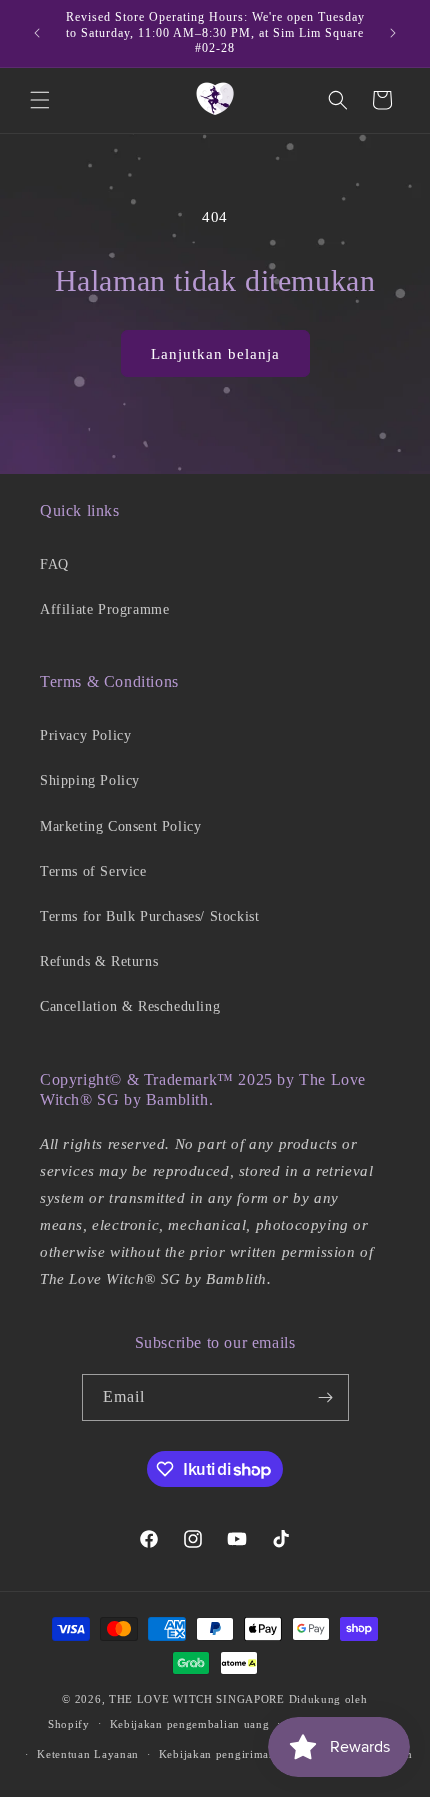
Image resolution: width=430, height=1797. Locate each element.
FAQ (54, 564)
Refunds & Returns (99, 961)
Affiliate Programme (104, 609)
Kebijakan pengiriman (217, 1754)
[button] (40, 100)
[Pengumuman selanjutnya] (393, 33)
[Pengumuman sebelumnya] (37, 33)
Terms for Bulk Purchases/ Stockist (149, 916)
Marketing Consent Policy (120, 826)
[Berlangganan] (326, 1397)
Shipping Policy (90, 780)
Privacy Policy (85, 735)
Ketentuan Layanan (88, 1754)
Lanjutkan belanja (215, 354)
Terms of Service (93, 871)
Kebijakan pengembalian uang (190, 1724)
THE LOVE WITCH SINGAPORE (197, 1699)
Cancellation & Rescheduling (130, 1006)
